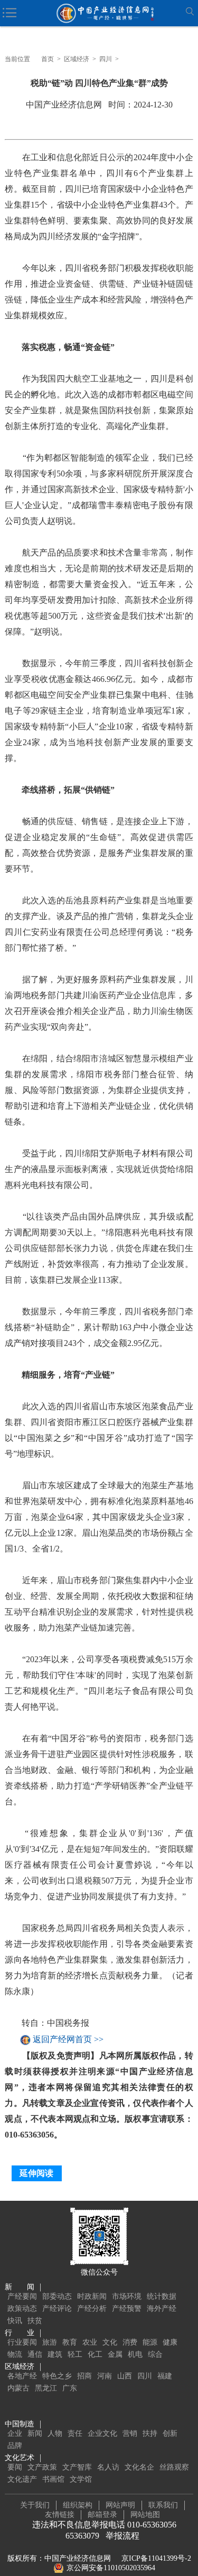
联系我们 (163, 2505)
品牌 (15, 2446)
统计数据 (162, 2296)
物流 (15, 2354)
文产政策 (42, 2467)
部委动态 (57, 2296)
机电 (135, 2354)
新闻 (35, 2433)
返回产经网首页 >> (68, 2040)
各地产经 (22, 2376)
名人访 (108, 2467)
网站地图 (145, 2515)
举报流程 (122, 2536)
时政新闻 (92, 2296)
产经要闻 (22, 2296)
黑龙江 (46, 2388)
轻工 (75, 2354)
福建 (165, 2376)
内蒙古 (18, 2388)
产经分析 (92, 2309)
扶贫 (35, 2321)
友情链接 (60, 2515)
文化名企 (139, 2467)
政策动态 (22, 2309)
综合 (155, 2354)
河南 (105, 2376)
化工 (95, 2354)
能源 (150, 2342)
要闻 (15, 2467)
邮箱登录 (102, 2515)
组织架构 (78, 2505)
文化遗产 (22, 2479)
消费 (130, 2342)
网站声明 (120, 2505)
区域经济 (77, 59)
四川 (106, 59)
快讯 (15, 2321)
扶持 (150, 2433)
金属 (115, 2354)
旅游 (50, 2342)
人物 (55, 2433)
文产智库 (77, 2467)
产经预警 (127, 2309)
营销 (130, 2433)
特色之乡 (57, 2376)
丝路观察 (174, 2467)
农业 (90, 2342)
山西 (125, 2376)
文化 (110, 2342)
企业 (15, 2433)
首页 (48, 59)
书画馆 (53, 2479)
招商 (84, 2376)
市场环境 (127, 2296)
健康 (170, 2342)
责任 (75, 2433)
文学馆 (81, 2479)
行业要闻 (22, 2342)
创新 (170, 2433)
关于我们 (35, 2505)
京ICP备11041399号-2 (156, 2558)
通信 (35, 2354)
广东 (70, 2388)
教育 (70, 2342)
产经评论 (57, 2309)
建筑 (55, 2354)
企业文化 (102, 2433)
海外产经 (162, 2309)
